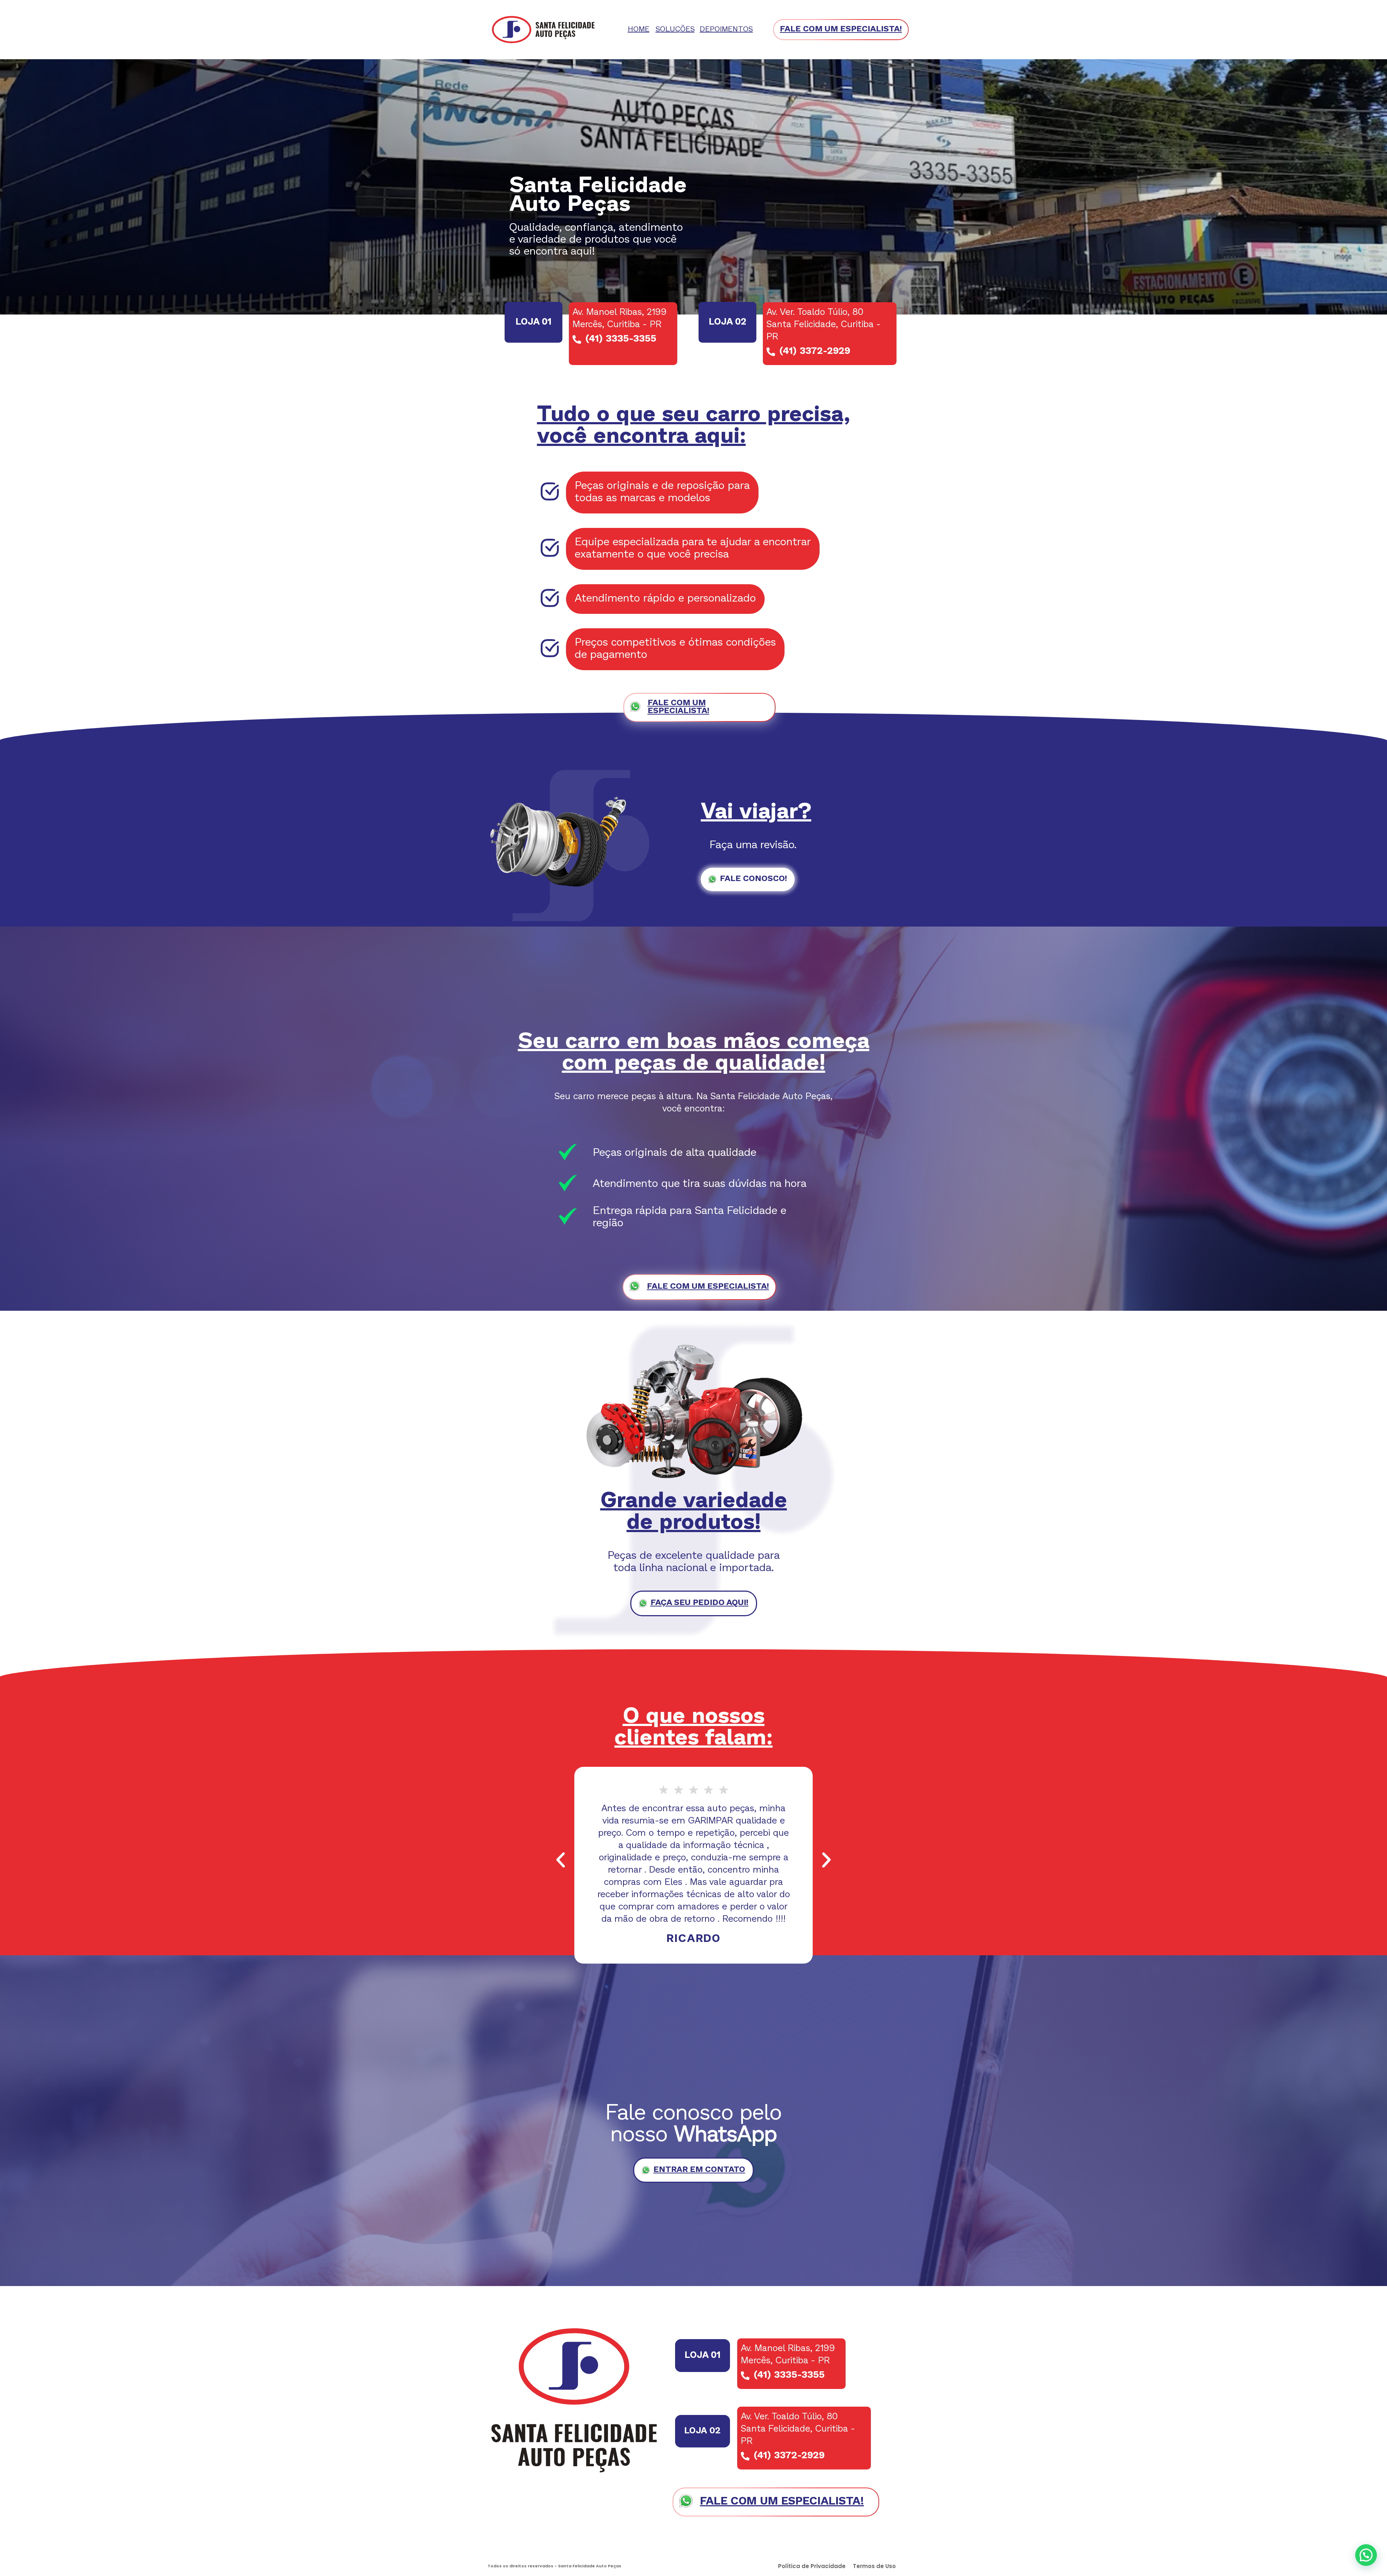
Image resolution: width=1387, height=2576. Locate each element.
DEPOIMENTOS (726, 30)
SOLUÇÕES (675, 30)
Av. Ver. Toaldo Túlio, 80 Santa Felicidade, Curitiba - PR (824, 325)
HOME (639, 30)
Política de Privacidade (812, 2566)
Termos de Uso (874, 2566)
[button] (561, 1860)
